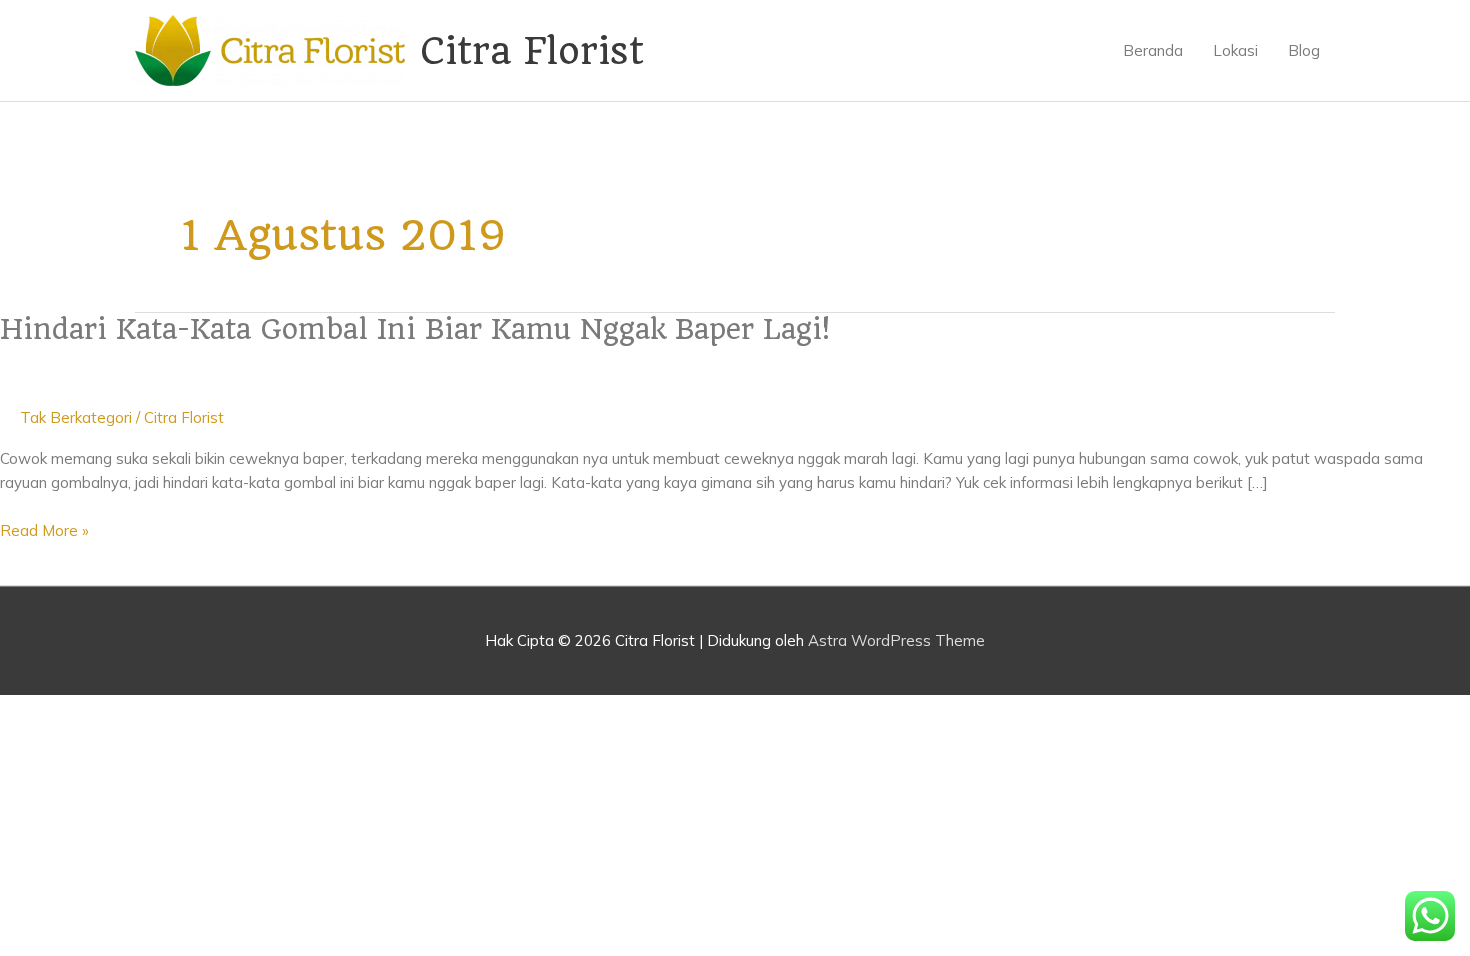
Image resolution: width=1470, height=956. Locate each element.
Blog (1304, 50)
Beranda (1153, 50)
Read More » (44, 531)
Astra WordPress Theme (896, 640)
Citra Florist (532, 51)
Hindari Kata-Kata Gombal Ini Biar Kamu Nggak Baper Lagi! (415, 329)
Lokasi (1235, 50)
